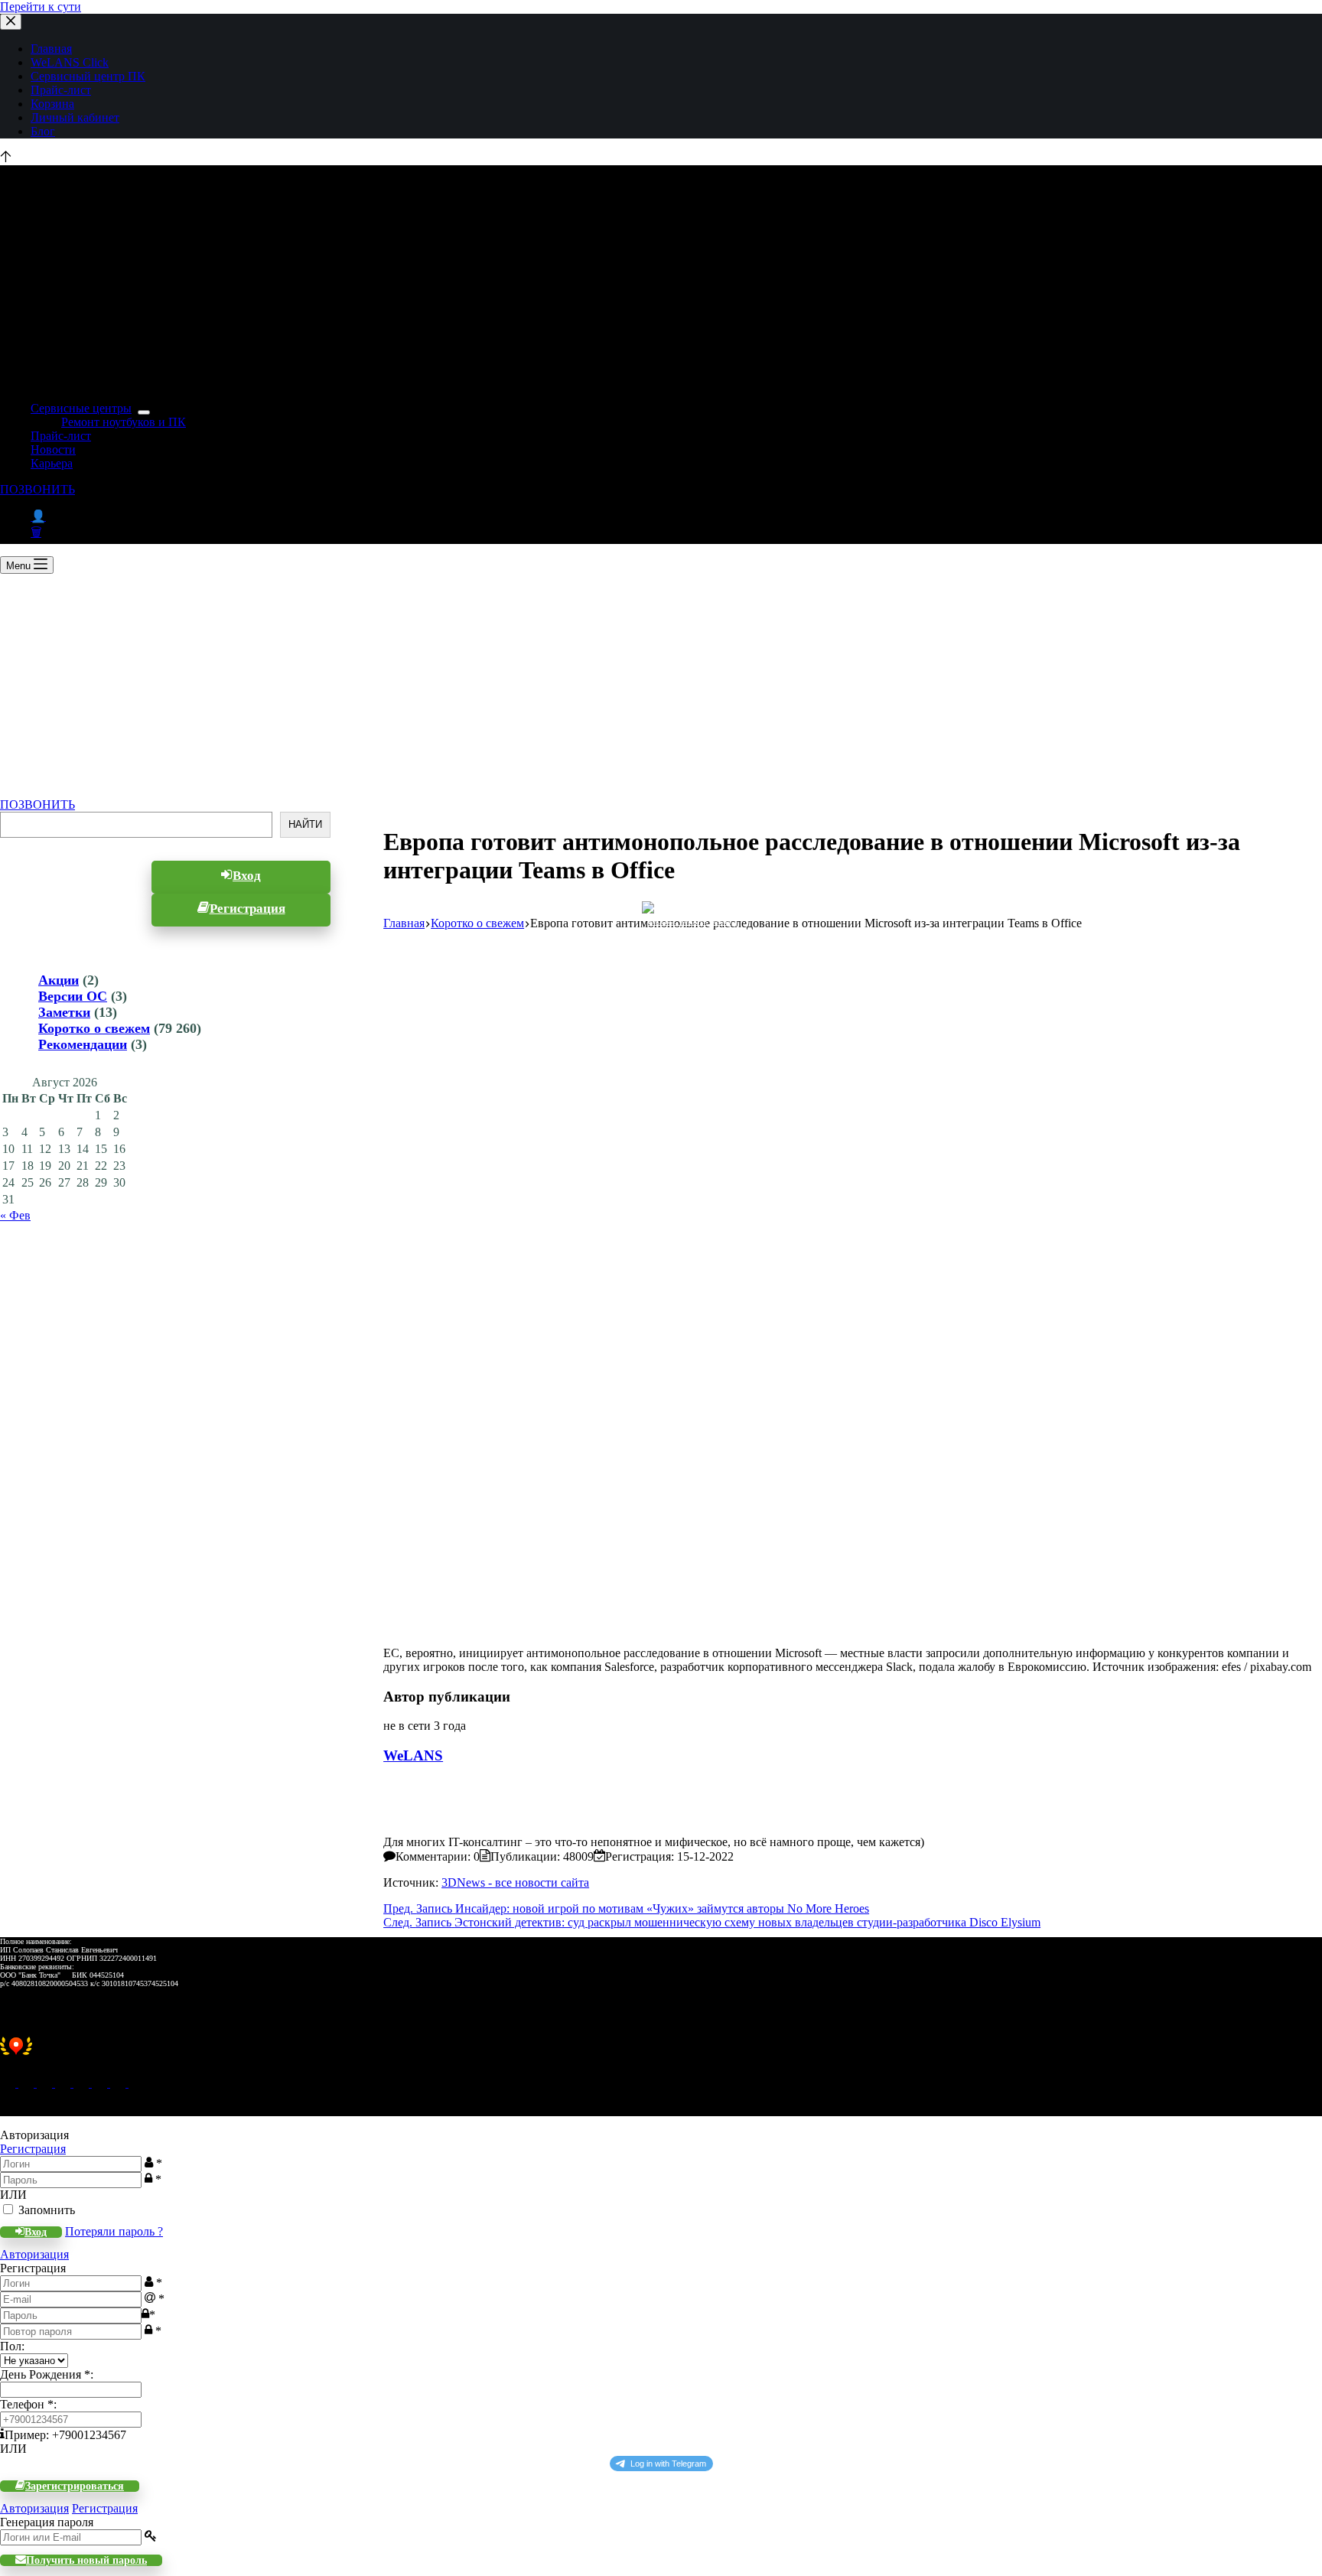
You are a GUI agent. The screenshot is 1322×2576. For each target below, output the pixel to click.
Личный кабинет (75, 117)
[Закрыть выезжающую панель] (11, 22)
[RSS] (136, 2083)
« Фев (15, 1215)
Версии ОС (73, 996)
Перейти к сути (41, 7)
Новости (53, 449)
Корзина (52, 104)
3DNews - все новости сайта (515, 1882)
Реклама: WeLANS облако (690, 922)
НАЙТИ (305, 825)
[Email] (9, 2083)
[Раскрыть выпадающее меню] (144, 412)
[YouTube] (101, 2083)
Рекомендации (83, 1044)
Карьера (52, 463)
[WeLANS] (410, 1828)
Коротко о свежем (94, 1028)
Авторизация (34, 2254)
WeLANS (413, 1755)
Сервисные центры (81, 408)
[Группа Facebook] (119, 2083)
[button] (661, 2054)
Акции (59, 980)
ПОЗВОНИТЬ (37, 489)
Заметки (64, 1012)
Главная (51, 49)
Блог (43, 131)
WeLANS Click (70, 62)
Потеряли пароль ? (114, 2231)
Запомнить (47, 2210)
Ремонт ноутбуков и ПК (124, 422)
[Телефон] (28, 2083)
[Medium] (46, 2083)
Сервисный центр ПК (88, 76)
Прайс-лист (61, 90)
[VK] (64, 2083)
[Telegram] (83, 2083)
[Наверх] (6, 158)
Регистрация (33, 2149)
